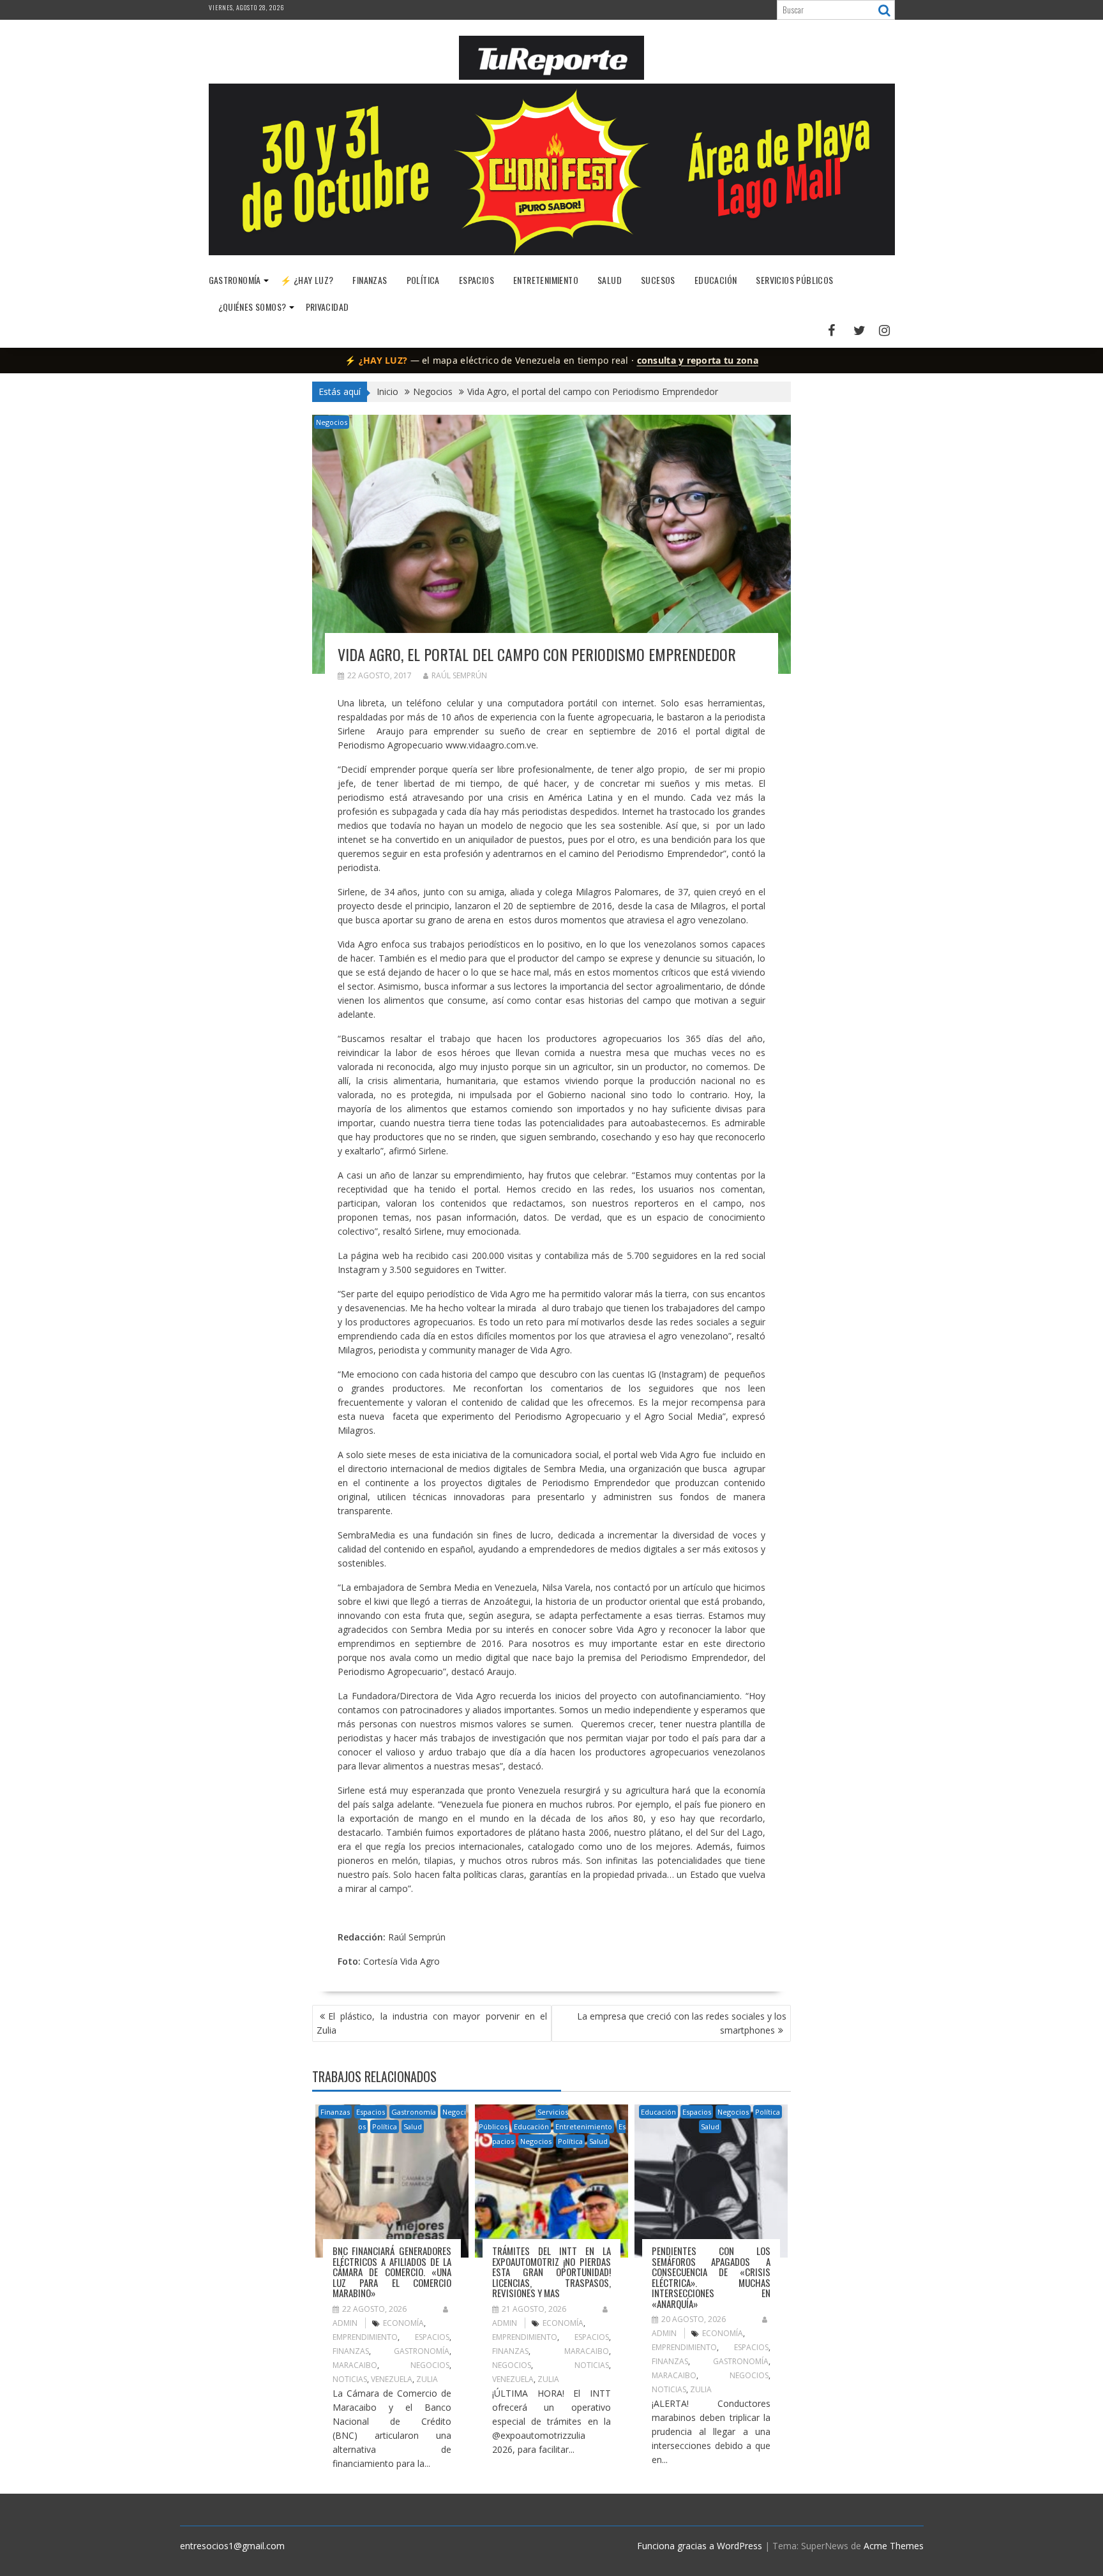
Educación (716, 280)
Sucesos (658, 280)
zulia (427, 2379)
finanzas (351, 2351)
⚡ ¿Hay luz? (307, 280)
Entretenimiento (546, 280)
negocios (430, 2365)
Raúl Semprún (459, 675)
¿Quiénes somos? (252, 307)
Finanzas (370, 280)
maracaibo (355, 2365)
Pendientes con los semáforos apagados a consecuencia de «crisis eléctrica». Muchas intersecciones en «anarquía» (711, 2277)
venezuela (392, 2379)
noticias (350, 2379)
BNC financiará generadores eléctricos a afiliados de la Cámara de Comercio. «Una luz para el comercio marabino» (392, 2272)
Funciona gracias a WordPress (700, 2546)
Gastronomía (235, 280)
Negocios (332, 422)
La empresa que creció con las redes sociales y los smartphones (682, 2023)
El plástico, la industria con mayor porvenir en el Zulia (432, 2023)
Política (423, 280)
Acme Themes (894, 2546)
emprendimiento (365, 2337)
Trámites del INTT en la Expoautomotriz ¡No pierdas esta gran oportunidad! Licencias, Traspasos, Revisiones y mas (551, 2272)
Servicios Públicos (794, 280)
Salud (610, 280)
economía (403, 2323)
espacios (432, 2337)
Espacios (476, 280)
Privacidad (327, 307)
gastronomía (422, 2351)
